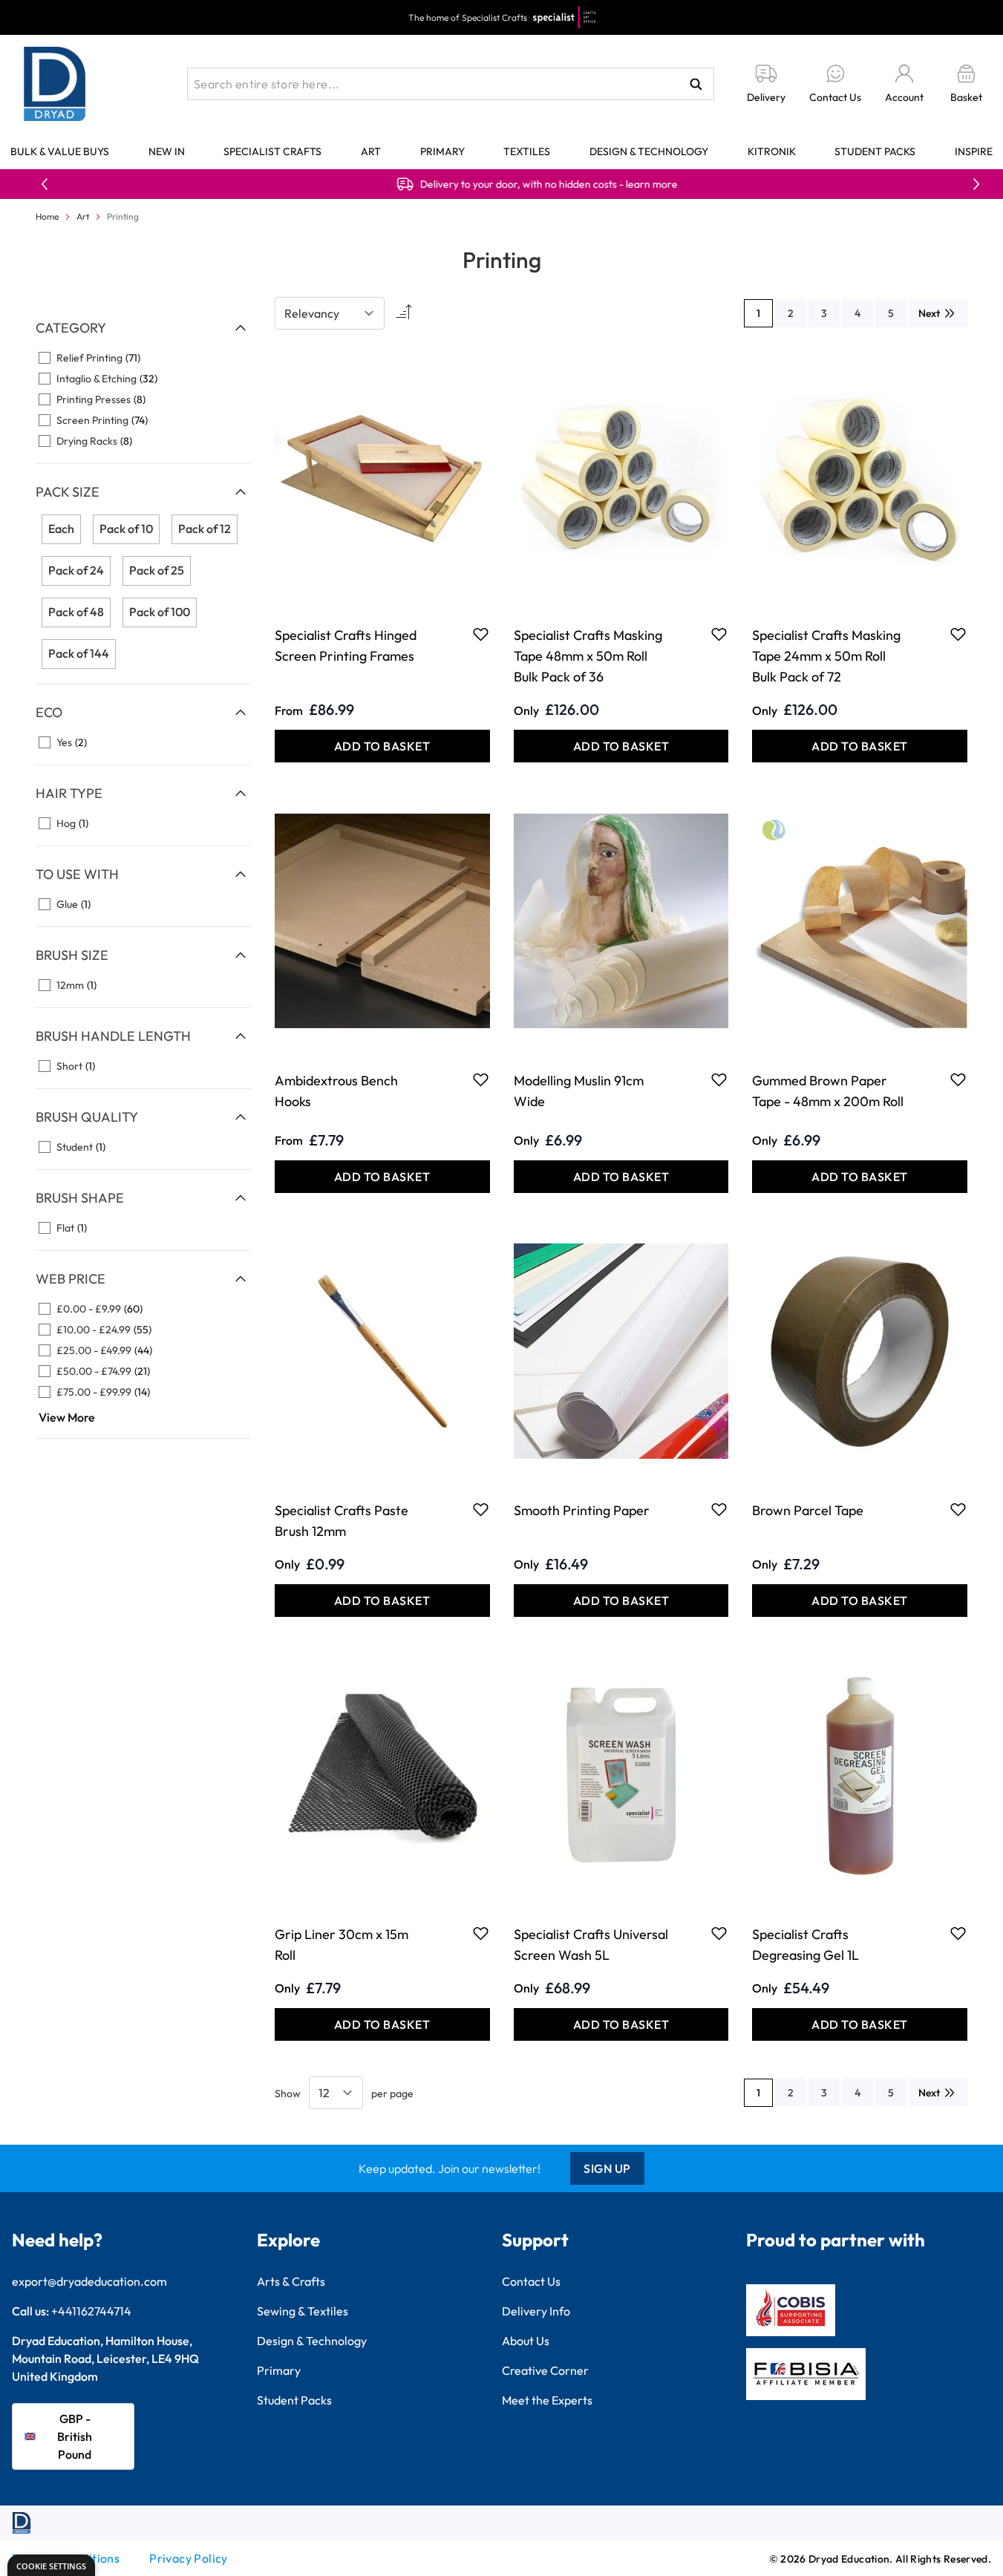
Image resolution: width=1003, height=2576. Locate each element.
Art (371, 151)
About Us (526, 2341)
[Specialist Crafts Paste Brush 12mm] (382, 1351)
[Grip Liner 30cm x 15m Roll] (382, 1775)
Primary (442, 151)
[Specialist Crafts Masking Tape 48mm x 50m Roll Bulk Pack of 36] (621, 476)
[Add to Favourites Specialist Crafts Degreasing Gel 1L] (958, 1933)
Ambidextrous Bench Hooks (336, 1091)
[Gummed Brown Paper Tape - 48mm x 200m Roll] (860, 921)
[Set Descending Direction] (402, 313)
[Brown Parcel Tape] (860, 1351)
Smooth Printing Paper (582, 1510)
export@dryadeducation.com (89, 2281)
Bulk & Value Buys (60, 151)
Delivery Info (536, 2311)
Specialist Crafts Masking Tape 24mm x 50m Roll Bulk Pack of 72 (826, 656)
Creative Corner (545, 2370)
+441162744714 (91, 2311)
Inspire (974, 151)
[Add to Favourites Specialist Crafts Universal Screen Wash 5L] (719, 1933)
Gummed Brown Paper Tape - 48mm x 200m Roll (828, 1091)
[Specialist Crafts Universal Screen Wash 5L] (621, 1775)
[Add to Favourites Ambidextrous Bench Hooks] (481, 1079)
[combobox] (451, 84)
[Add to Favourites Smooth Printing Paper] (719, 1509)
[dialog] (51, 2565)
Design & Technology (649, 151)
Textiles (527, 151)
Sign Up (607, 2168)
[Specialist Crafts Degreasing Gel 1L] (860, 1775)
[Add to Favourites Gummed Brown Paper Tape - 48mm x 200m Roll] (958, 1079)
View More (67, 1417)
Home (47, 216)
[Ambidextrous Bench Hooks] (382, 921)
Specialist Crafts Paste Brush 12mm (342, 1521)
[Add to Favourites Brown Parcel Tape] (958, 1509)
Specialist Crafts (272, 151)
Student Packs (875, 151)
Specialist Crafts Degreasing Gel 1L (806, 1945)
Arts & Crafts (291, 2281)
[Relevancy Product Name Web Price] (330, 313)
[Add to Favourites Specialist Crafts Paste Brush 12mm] (481, 1509)
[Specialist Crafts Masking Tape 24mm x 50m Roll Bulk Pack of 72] (860, 476)
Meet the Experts (547, 2400)
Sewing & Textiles (303, 2311)
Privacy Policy (189, 2558)
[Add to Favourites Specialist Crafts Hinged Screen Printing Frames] (481, 634)
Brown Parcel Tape (808, 1510)
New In (167, 151)
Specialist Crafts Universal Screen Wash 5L (591, 1945)
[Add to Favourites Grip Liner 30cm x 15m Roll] (481, 1933)
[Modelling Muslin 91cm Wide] (621, 921)
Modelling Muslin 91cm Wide (579, 1091)
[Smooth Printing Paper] (621, 1351)
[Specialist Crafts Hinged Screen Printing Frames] (382, 476)
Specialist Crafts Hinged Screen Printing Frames (346, 645)
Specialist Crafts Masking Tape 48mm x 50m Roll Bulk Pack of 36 (588, 656)
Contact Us (531, 2281)
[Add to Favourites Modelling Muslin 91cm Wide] (719, 1079)
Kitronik (772, 151)
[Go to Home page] (55, 84)
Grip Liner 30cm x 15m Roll (342, 1945)
